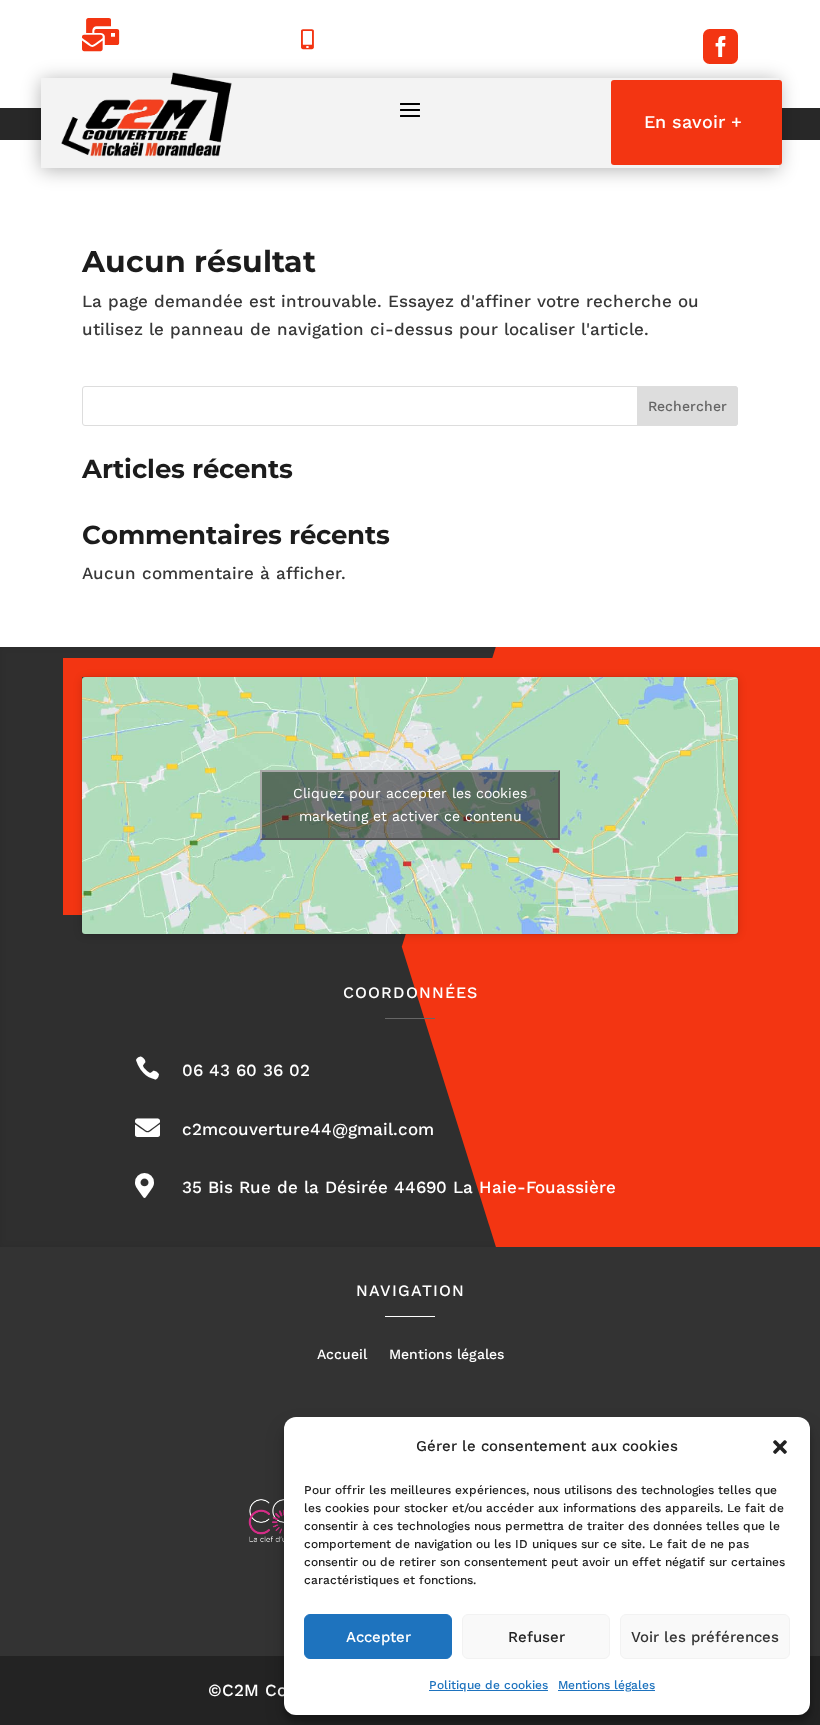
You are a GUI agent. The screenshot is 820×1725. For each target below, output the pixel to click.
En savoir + (693, 121)
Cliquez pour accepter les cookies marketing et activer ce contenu (410, 804)
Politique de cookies (488, 1685)
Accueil (342, 1354)
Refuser (536, 1637)
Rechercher (687, 406)
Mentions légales (606, 1685)
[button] (780, 1447)
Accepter (378, 1637)
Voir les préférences (705, 1637)
